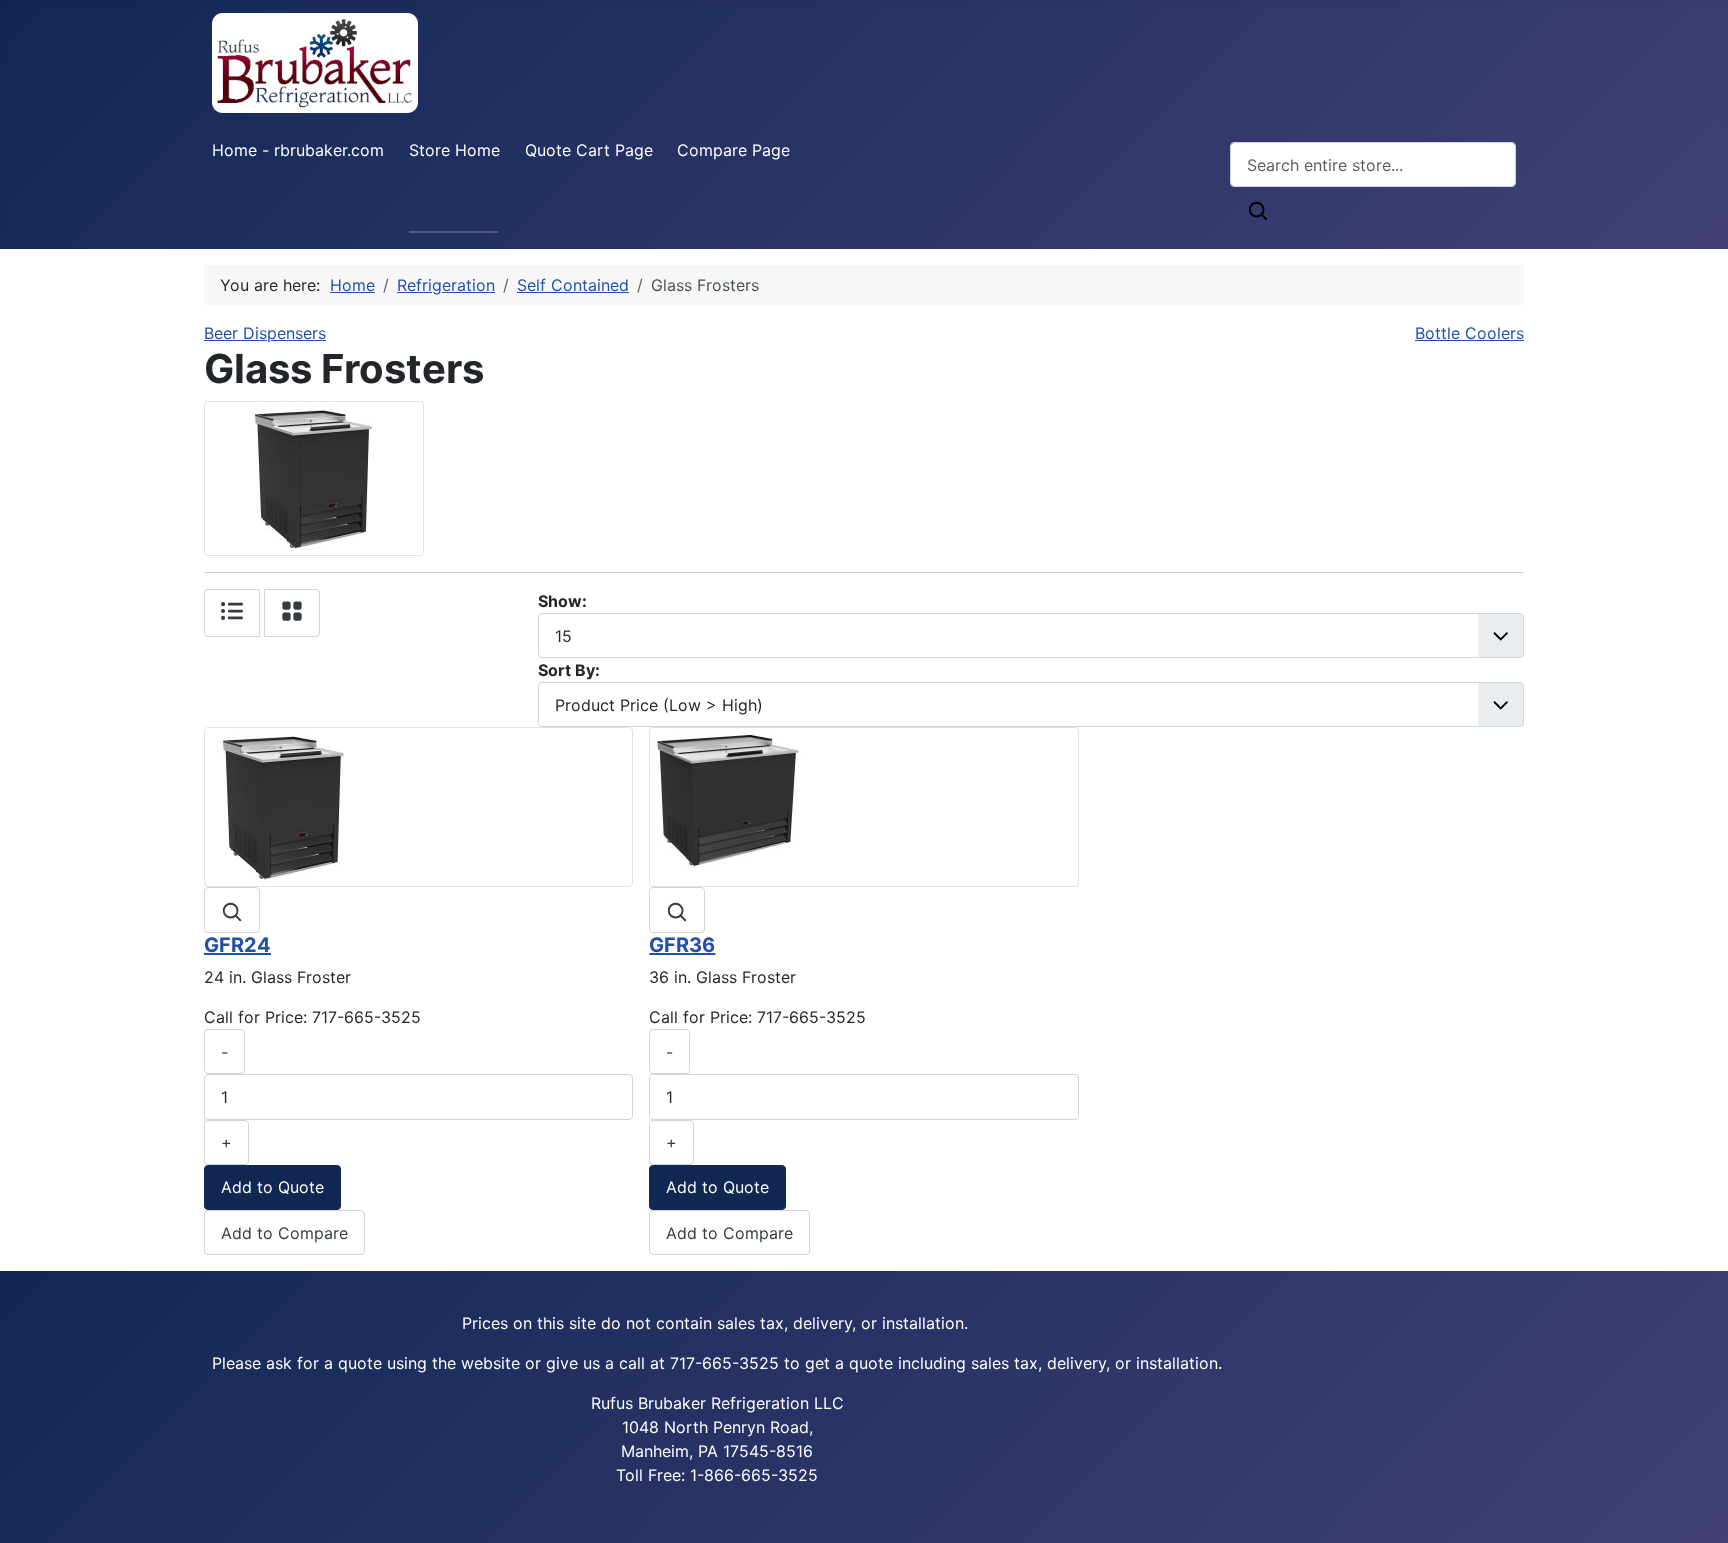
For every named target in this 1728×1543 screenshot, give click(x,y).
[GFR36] (729, 806)
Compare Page (733, 150)
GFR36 (682, 945)
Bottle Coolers (1469, 333)
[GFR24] (284, 806)
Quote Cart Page (589, 150)
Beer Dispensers (265, 333)
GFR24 (237, 945)
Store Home (454, 150)
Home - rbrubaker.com (298, 150)
